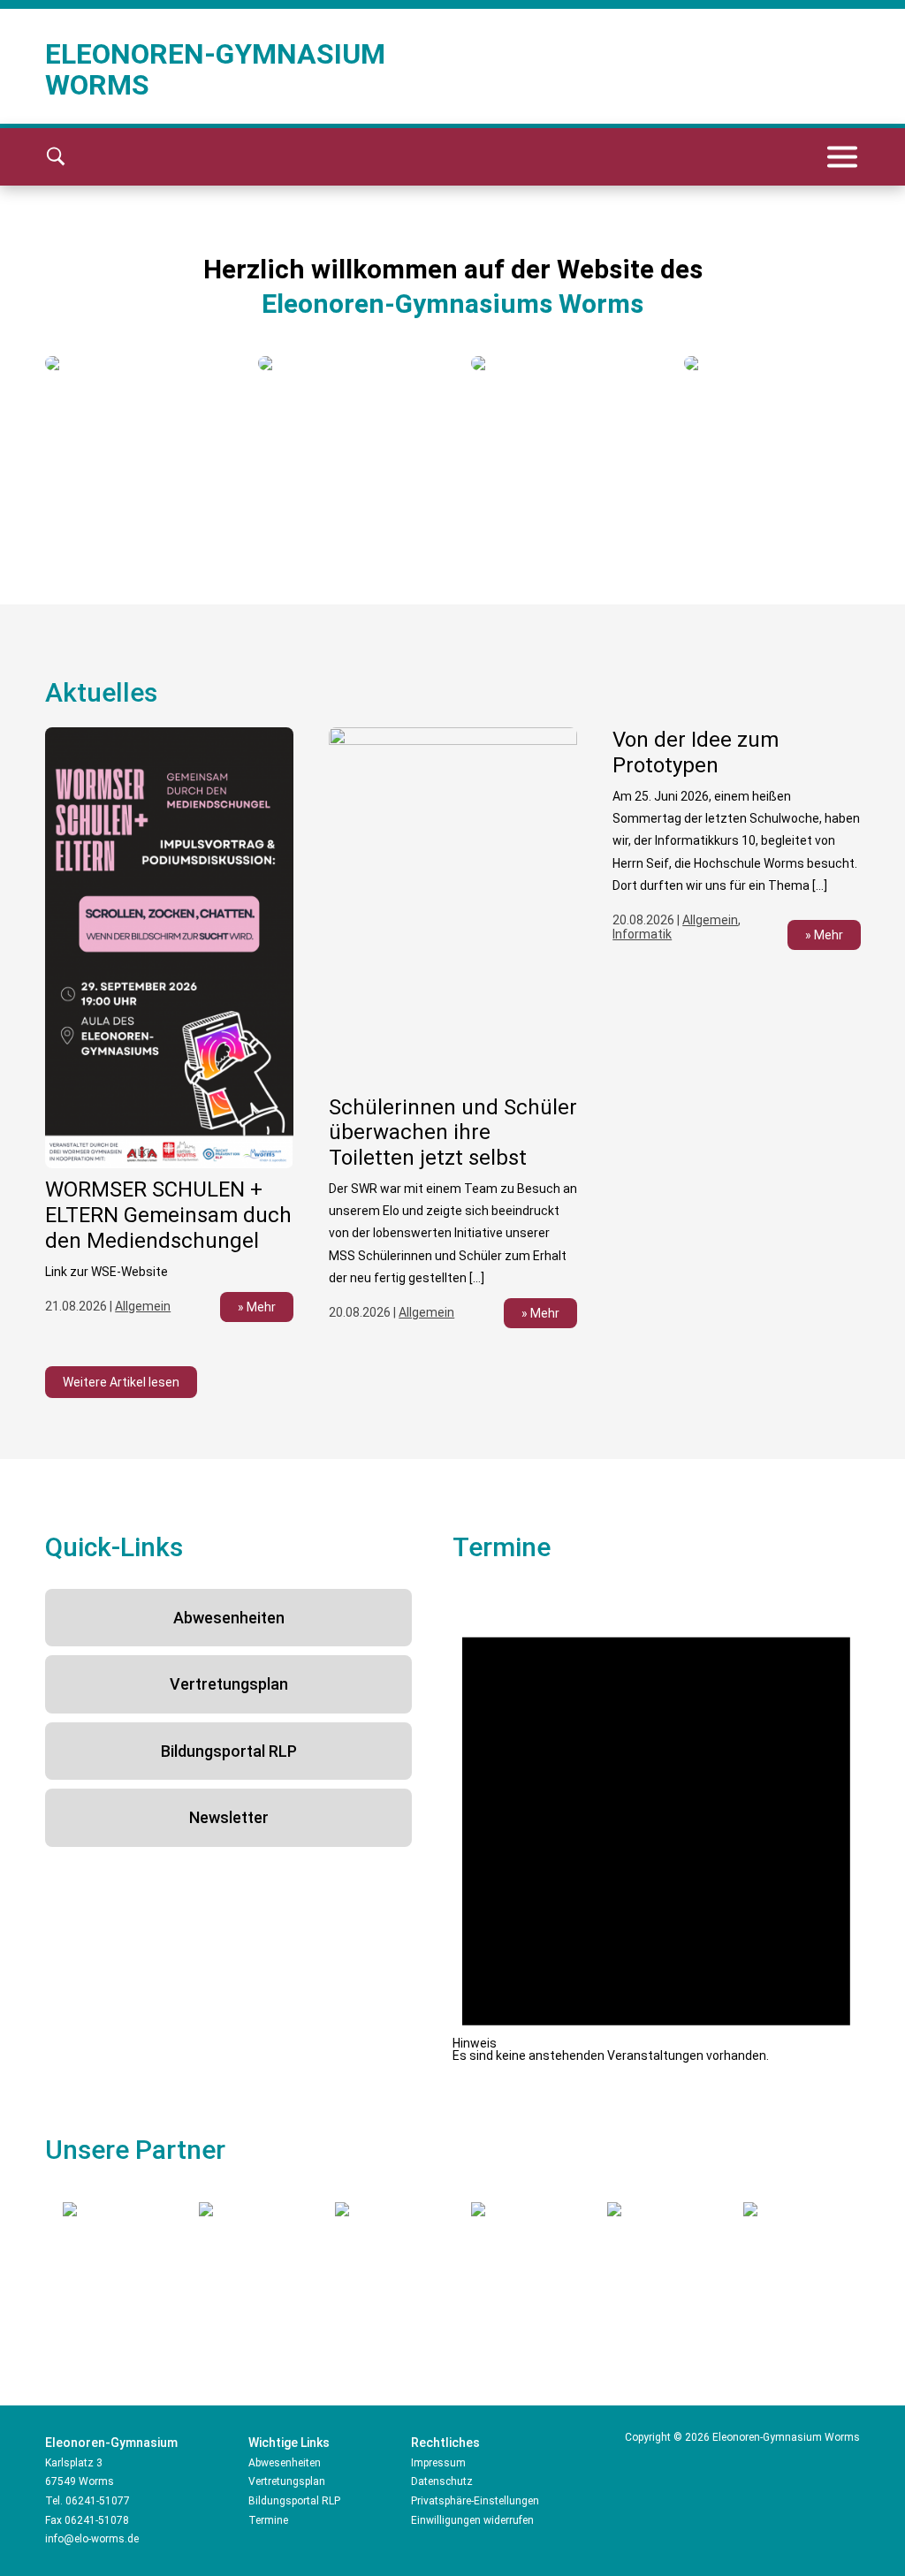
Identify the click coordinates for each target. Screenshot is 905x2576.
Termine (268, 2520)
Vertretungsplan (229, 1684)
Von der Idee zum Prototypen (696, 752)
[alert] (656, 1825)
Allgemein (143, 1306)
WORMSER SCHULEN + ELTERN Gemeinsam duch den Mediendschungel (168, 1215)
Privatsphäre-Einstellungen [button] (475, 2501)
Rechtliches (445, 2443)
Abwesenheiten (229, 1618)
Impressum (438, 2463)
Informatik (642, 934)
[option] (134, 363)
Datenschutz (442, 2481)
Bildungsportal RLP (229, 1751)
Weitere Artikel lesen (121, 1382)
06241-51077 (98, 2501)
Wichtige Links (289, 2443)
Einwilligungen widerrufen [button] (472, 2520)
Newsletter (229, 1817)
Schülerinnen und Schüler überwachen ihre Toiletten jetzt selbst (453, 1133)
